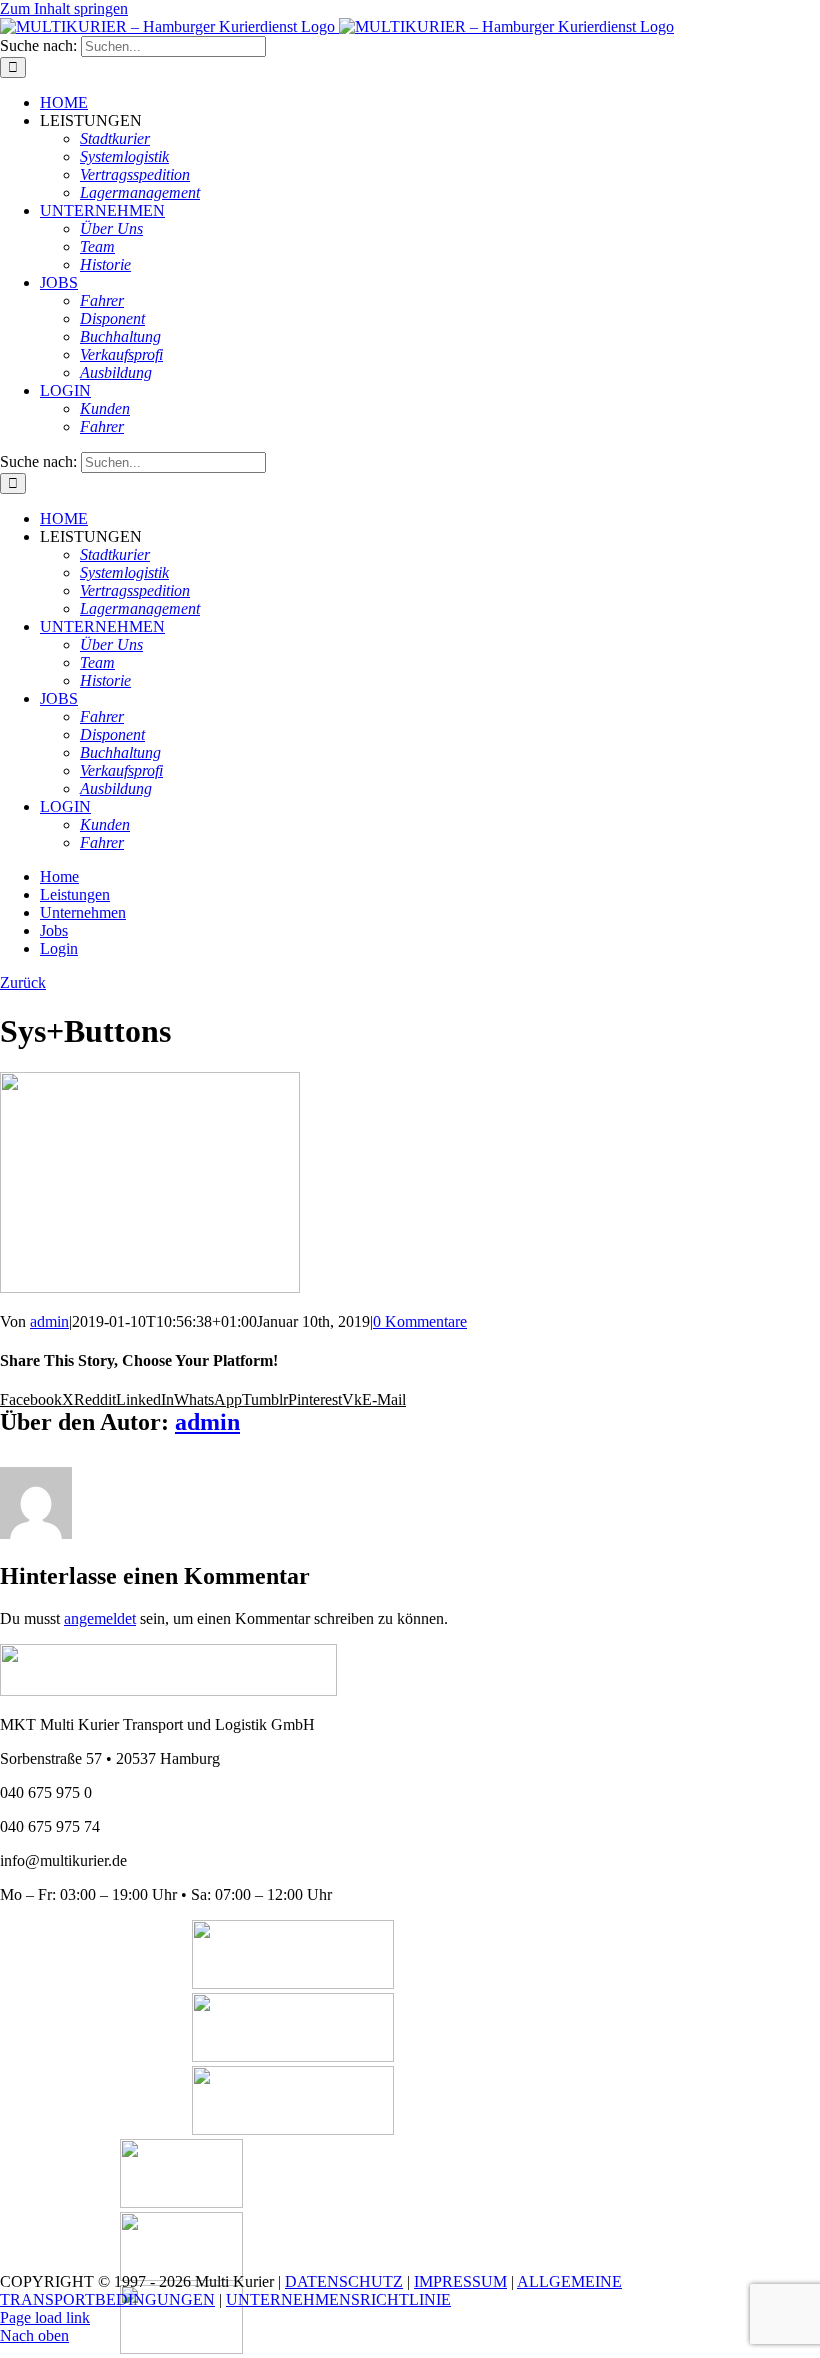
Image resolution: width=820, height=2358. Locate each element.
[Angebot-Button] (293, 2056)
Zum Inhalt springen (64, 8)
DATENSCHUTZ (344, 2281)
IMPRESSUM (460, 2281)
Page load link (45, 2317)
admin (49, 1321)
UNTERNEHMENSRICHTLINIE (338, 2299)
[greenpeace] (181, 2348)
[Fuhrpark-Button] (293, 1983)
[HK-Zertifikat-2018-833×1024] (181, 2202)
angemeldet (100, 1618)
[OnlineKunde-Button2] (293, 2129)
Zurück (23, 982)
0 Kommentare (420, 1321)
